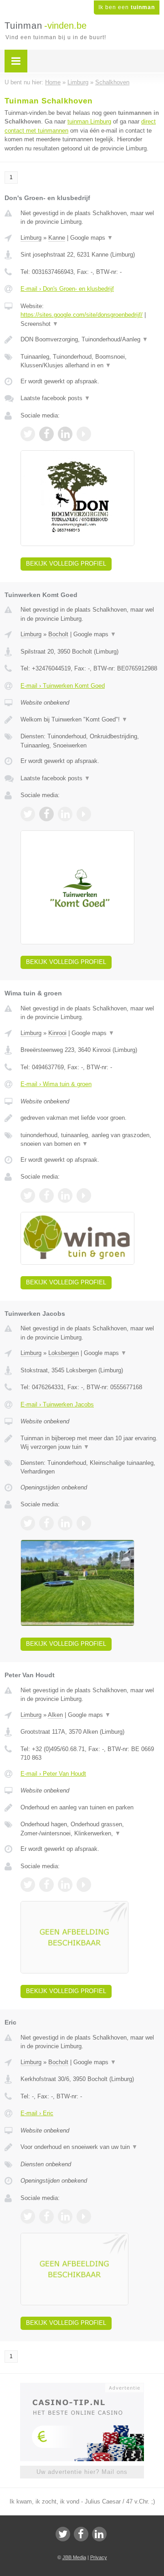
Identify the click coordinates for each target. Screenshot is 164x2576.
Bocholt (58, 634)
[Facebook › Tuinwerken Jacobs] (46, 1523)
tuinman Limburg (89, 121)
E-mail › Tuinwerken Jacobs (57, 1404)
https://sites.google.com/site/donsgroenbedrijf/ (82, 315)
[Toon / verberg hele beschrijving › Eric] (90, 2147)
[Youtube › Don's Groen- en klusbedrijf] (84, 434)
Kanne (57, 238)
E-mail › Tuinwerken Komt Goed (63, 686)
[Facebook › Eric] (46, 2216)
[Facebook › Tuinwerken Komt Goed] (46, 814)
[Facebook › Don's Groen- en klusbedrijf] (46, 434)
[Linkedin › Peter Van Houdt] (65, 1885)
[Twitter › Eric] (28, 2216)
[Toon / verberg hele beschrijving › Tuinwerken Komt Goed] (90, 720)
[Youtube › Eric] (84, 2216)
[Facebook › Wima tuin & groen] (46, 1195)
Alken (55, 1715)
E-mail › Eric (37, 2113)
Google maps (92, 238)
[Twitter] (63, 2534)
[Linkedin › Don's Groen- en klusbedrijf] (65, 434)
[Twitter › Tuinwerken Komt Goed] (28, 814)
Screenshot (39, 324)
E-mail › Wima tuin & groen (56, 1084)
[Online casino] (82, 2387)
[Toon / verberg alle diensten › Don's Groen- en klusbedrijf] (90, 361)
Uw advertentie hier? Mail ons (82, 2472)
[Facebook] (81, 2534)
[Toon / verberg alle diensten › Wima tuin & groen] (90, 1140)
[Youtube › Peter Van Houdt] (84, 1885)
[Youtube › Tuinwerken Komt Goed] (84, 814)
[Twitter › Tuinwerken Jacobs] (28, 1523)
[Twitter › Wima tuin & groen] (28, 1195)
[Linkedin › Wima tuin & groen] (65, 1195)
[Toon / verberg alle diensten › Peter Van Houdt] (90, 1829)
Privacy (99, 2557)
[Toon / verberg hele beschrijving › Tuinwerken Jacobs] (90, 1443)
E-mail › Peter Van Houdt (53, 1774)
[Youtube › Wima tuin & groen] (84, 1195)
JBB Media (74, 2557)
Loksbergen (64, 1353)
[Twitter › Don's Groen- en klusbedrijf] (28, 434)
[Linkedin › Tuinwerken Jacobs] (65, 1523)
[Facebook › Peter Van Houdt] (46, 1885)
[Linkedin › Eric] (65, 2216)
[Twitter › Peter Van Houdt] (28, 1885)
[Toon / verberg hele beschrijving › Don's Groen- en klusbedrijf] (90, 340)
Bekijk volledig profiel (66, 564)
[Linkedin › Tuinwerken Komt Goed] (65, 814)
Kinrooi (57, 1033)
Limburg (31, 238)
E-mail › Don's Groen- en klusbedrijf (67, 289)
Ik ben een (127, 7)
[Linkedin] (99, 2534)
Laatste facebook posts (55, 398)
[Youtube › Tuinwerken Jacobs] (84, 1523)
